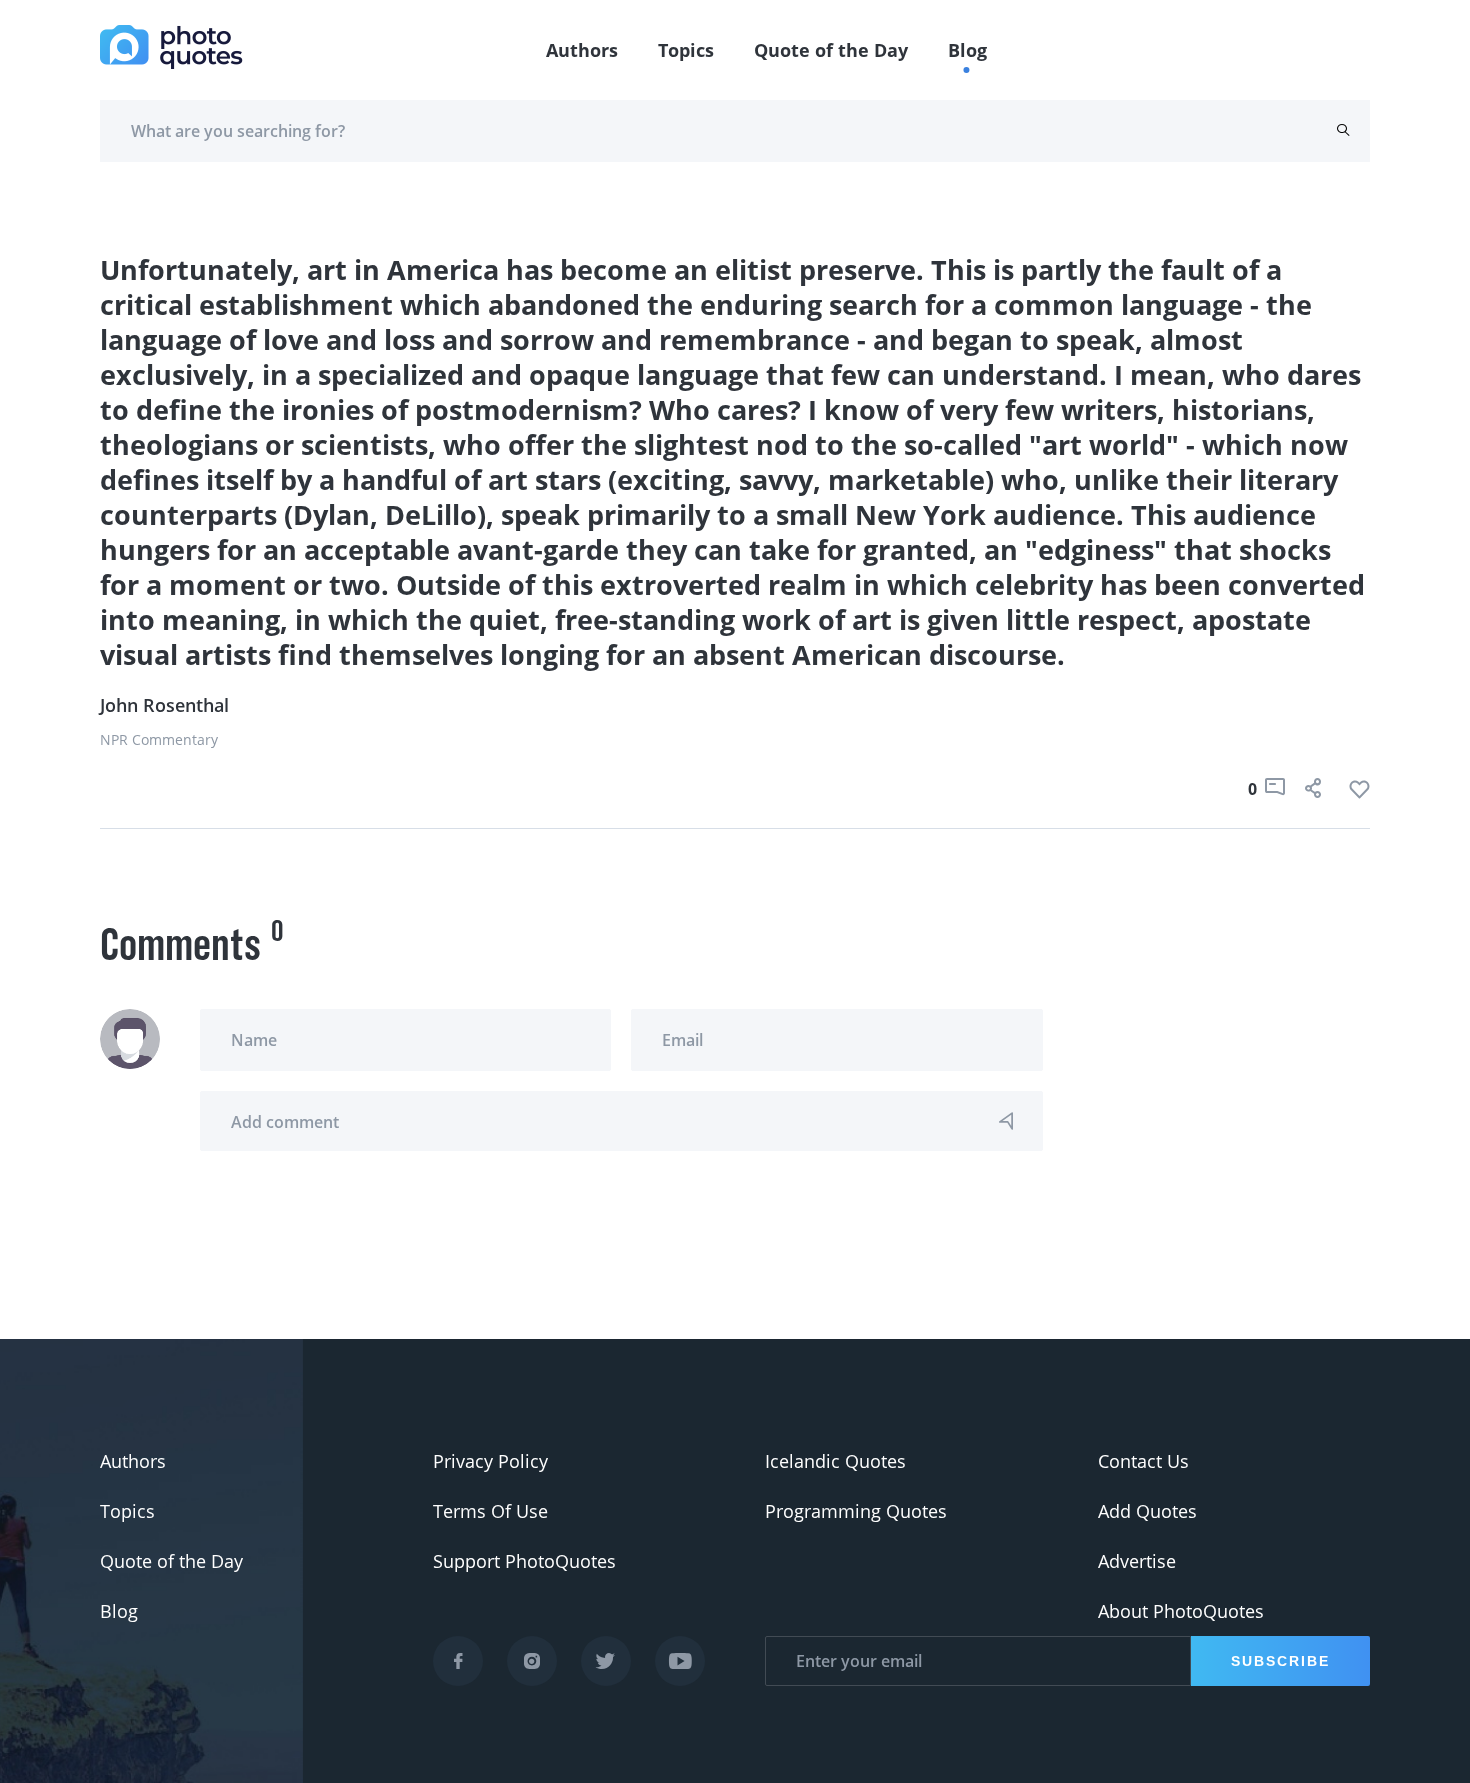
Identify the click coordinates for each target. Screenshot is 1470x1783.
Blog (967, 50)
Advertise (1137, 1561)
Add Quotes (1147, 1511)
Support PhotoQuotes (524, 1561)
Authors (582, 50)
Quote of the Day (831, 50)
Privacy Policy (490, 1461)
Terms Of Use (490, 1511)
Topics (686, 50)
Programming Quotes (856, 1511)
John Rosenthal (164, 705)
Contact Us (1143, 1461)
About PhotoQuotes (1181, 1611)
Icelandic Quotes (835, 1461)
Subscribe (1280, 1661)
